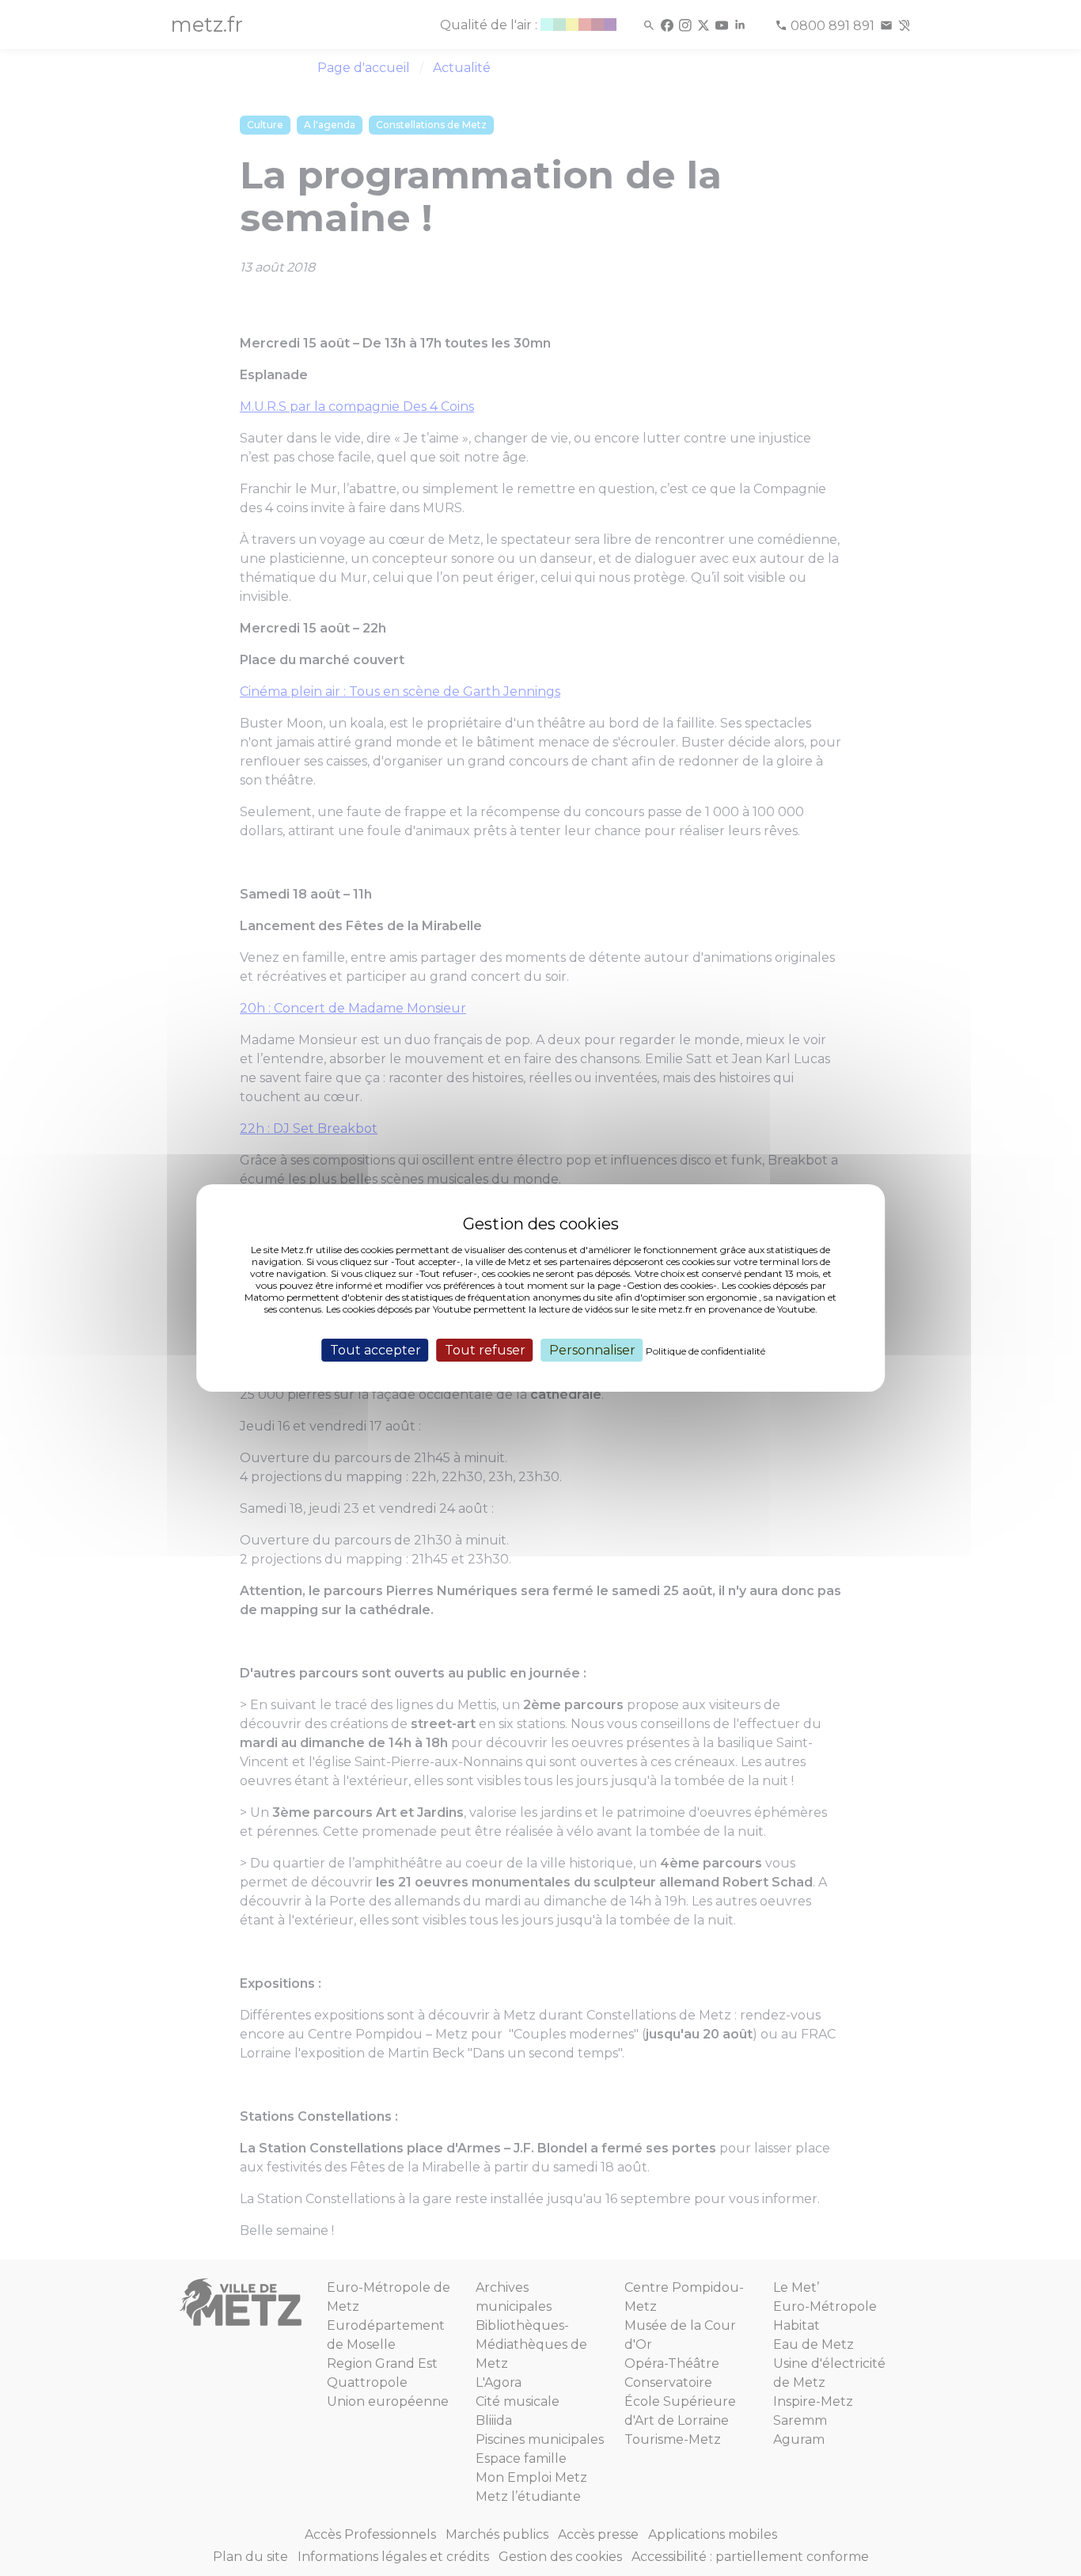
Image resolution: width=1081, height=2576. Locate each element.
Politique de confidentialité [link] (705, 1351)
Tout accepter (376, 1350)
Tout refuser (485, 1350)
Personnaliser (592, 1350)
